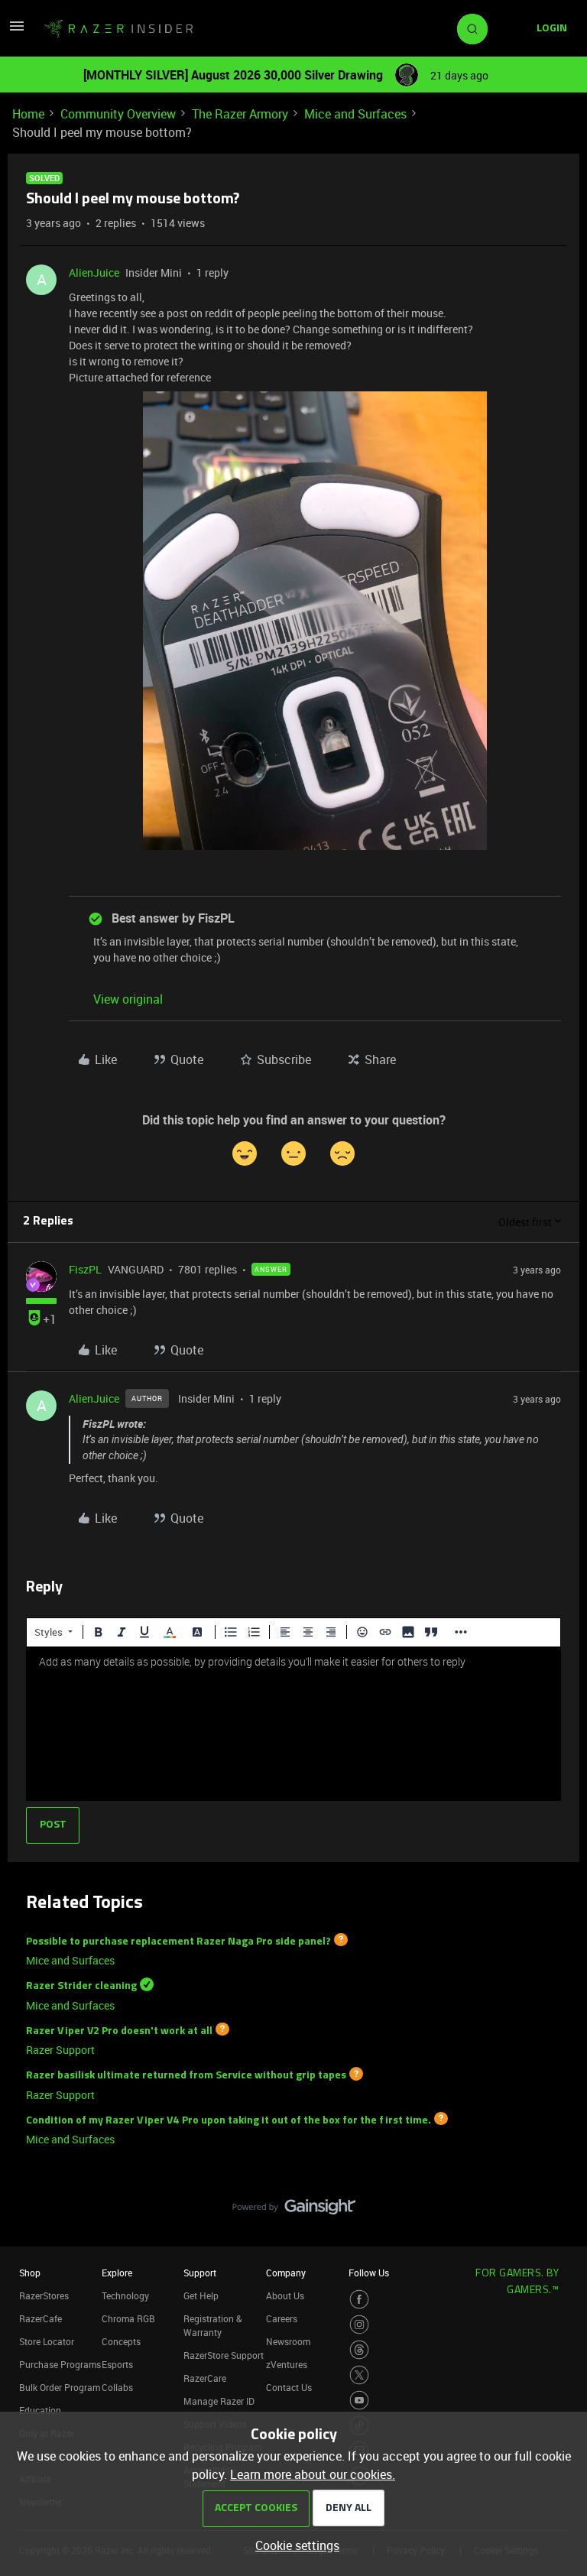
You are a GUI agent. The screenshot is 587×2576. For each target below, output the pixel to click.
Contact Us (289, 2387)
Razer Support (60, 2050)
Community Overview (118, 114)
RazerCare (205, 2378)
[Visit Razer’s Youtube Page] (359, 2400)
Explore (117, 2273)
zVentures (287, 2364)
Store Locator (47, 2341)
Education (40, 2410)
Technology (125, 2295)
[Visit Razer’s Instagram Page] (359, 2325)
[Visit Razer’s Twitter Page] (359, 2375)
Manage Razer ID (219, 2401)
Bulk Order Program (60, 2387)
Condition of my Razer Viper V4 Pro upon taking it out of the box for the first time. (229, 2120)
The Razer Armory (240, 114)
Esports (117, 2364)
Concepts (121, 2341)
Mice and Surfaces (355, 114)
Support (200, 2273)
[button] (17, 31)
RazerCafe (41, 2318)
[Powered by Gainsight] (294, 2211)
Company (286, 2273)
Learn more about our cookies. (313, 2474)
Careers (282, 2318)
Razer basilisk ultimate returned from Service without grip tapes (186, 2076)
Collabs (117, 2387)
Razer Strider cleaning (81, 1986)
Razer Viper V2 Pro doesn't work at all (119, 2031)
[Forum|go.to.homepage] (118, 29)
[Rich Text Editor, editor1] (293, 1724)
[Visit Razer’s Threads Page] (359, 2350)
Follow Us (369, 2273)
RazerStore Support (224, 2355)
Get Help (201, 2295)
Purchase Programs (60, 2364)
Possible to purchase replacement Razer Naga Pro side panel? (178, 1941)
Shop (30, 2273)
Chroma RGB (128, 2318)
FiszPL (85, 1269)
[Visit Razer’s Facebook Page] (359, 2299)
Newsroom (288, 2341)
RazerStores (44, 2295)
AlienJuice (94, 273)
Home (28, 114)
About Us (285, 2295)
